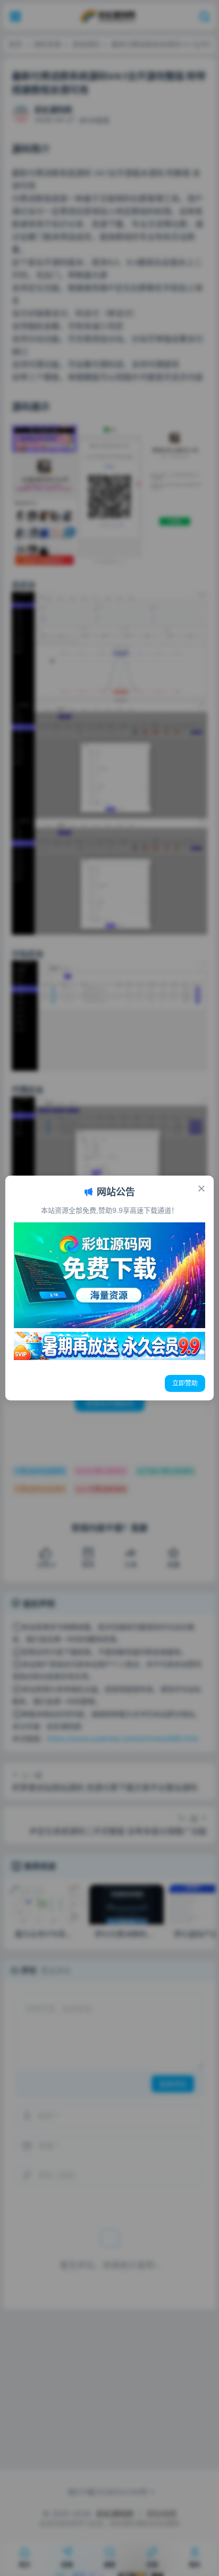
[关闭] (201, 1188)
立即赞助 (185, 1383)
